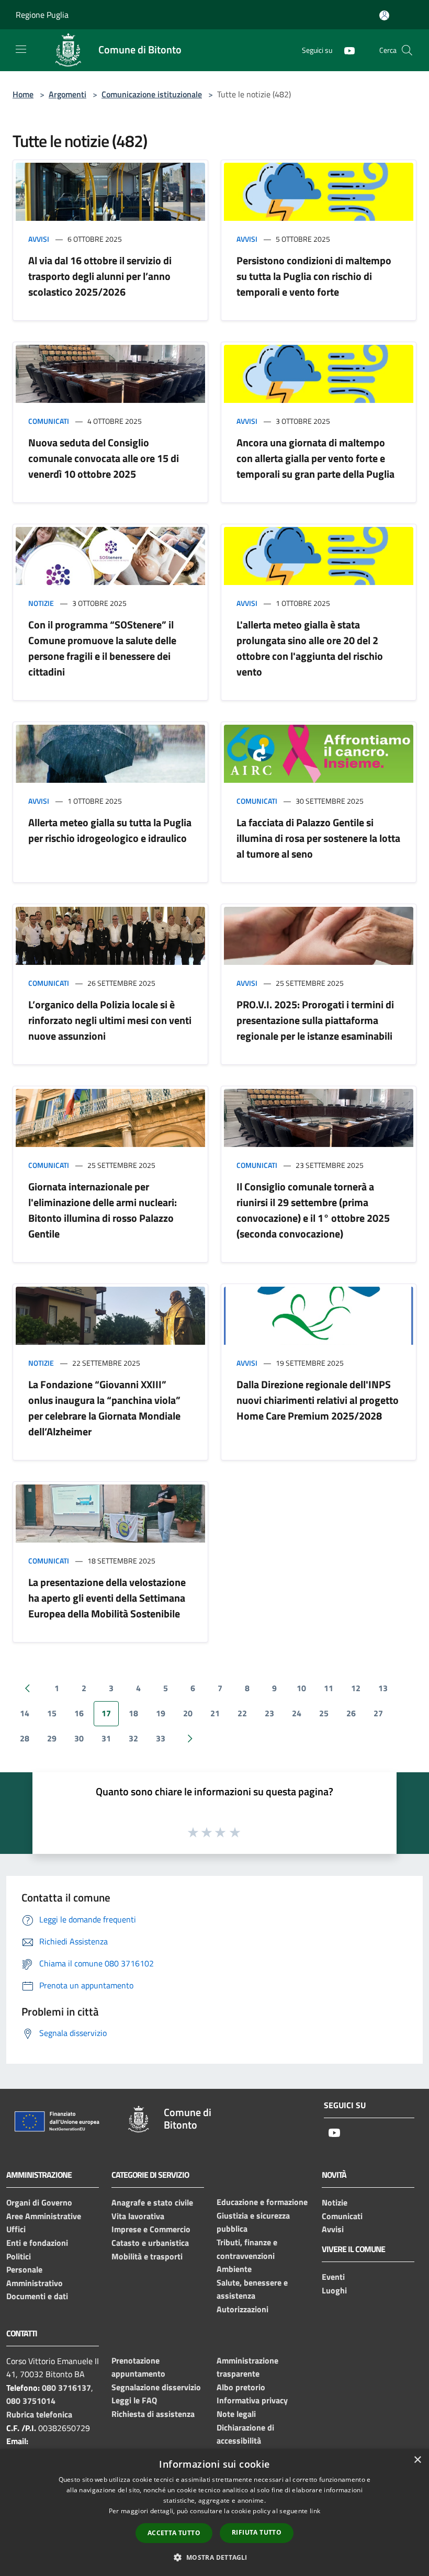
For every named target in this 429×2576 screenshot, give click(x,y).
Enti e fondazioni (37, 2243)
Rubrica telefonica (39, 2414)
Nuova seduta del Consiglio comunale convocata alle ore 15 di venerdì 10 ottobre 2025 (104, 458)
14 (25, 1713)
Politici (19, 2256)
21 (215, 1713)
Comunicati (49, 421)
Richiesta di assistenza (153, 2414)
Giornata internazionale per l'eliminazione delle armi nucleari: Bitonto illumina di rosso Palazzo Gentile (103, 1210)
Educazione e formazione (262, 2202)
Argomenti (67, 94)
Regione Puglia (42, 15)
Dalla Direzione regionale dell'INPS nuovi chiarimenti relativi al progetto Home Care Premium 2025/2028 (318, 1400)
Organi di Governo (39, 2202)
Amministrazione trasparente (247, 2367)
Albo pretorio (241, 2387)
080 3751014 (31, 2401)
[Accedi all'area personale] (384, 15)
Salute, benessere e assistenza (252, 2289)
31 (106, 1738)
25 (324, 1713)
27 (378, 1713)
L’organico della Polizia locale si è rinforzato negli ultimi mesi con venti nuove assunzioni (110, 1020)
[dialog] (214, 2512)
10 (301, 1688)
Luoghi (334, 2290)
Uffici (16, 2229)
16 (79, 1713)
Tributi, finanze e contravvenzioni (247, 2249)
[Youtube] (345, 49)
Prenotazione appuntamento (138, 2367)
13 (383, 1688)
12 (356, 1688)
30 (79, 1738)
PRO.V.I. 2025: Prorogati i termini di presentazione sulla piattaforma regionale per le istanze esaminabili (315, 1020)
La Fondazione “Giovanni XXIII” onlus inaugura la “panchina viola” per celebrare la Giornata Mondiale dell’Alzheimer (104, 1408)
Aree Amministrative (44, 2216)
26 (351, 1713)
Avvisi (39, 239)
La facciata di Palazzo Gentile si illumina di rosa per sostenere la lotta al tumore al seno (318, 838)
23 (269, 1713)
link (315, 2511)
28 (25, 1738)
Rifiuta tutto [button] (257, 2532)
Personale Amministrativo (35, 2276)
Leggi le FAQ (134, 2400)
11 (329, 1688)
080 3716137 (66, 2388)
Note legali (236, 2414)
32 (133, 1738)
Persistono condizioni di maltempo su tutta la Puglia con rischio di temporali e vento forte (314, 276)
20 (188, 1713)
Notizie (41, 603)
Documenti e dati (37, 2296)
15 (52, 1713)
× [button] (417, 2460)
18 (133, 1713)
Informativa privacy (252, 2400)
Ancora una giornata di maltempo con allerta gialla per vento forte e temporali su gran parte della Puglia (315, 458)
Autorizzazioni (242, 2309)
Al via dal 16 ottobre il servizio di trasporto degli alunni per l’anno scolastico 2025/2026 (100, 276)
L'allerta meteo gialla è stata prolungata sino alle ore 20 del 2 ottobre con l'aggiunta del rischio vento (310, 648)
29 (52, 1738)
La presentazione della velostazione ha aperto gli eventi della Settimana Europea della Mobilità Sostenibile (107, 1598)
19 (161, 1713)
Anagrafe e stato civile (152, 2202)
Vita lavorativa (138, 2216)
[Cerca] (407, 50)
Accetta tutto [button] (174, 2533)
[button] (214, 2557)
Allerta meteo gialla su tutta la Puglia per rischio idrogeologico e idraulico (110, 830)
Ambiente (234, 2269)
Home (23, 94)
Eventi (333, 2277)
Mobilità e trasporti (147, 2256)
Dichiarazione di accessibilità (245, 2434)
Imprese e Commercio (151, 2229)
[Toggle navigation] (21, 49)
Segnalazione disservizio (156, 2387)
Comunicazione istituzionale (152, 94)
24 (297, 1713)
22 (242, 1713)
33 (161, 1738)
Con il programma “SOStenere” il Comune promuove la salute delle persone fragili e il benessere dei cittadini (102, 648)
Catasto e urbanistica (150, 2243)
